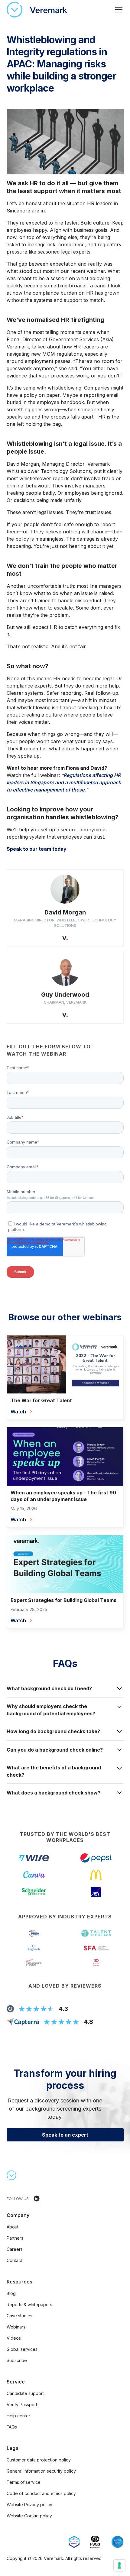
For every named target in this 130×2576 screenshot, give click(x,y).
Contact (14, 2260)
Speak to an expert (65, 2135)
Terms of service (24, 2482)
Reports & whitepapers (29, 2304)
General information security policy (41, 2471)
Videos (14, 2338)
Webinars (16, 2327)
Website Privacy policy (29, 2505)
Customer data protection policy (39, 2460)
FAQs (12, 2427)
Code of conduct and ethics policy (41, 2493)
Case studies (19, 2316)
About (13, 2227)
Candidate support (25, 2393)
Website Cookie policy (29, 2516)
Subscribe (17, 2360)
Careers (15, 2249)
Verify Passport (22, 2404)
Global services (22, 2349)
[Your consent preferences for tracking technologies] (119, 2565)
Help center (18, 2416)
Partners (15, 2238)
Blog (11, 2293)
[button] (118, 10)
